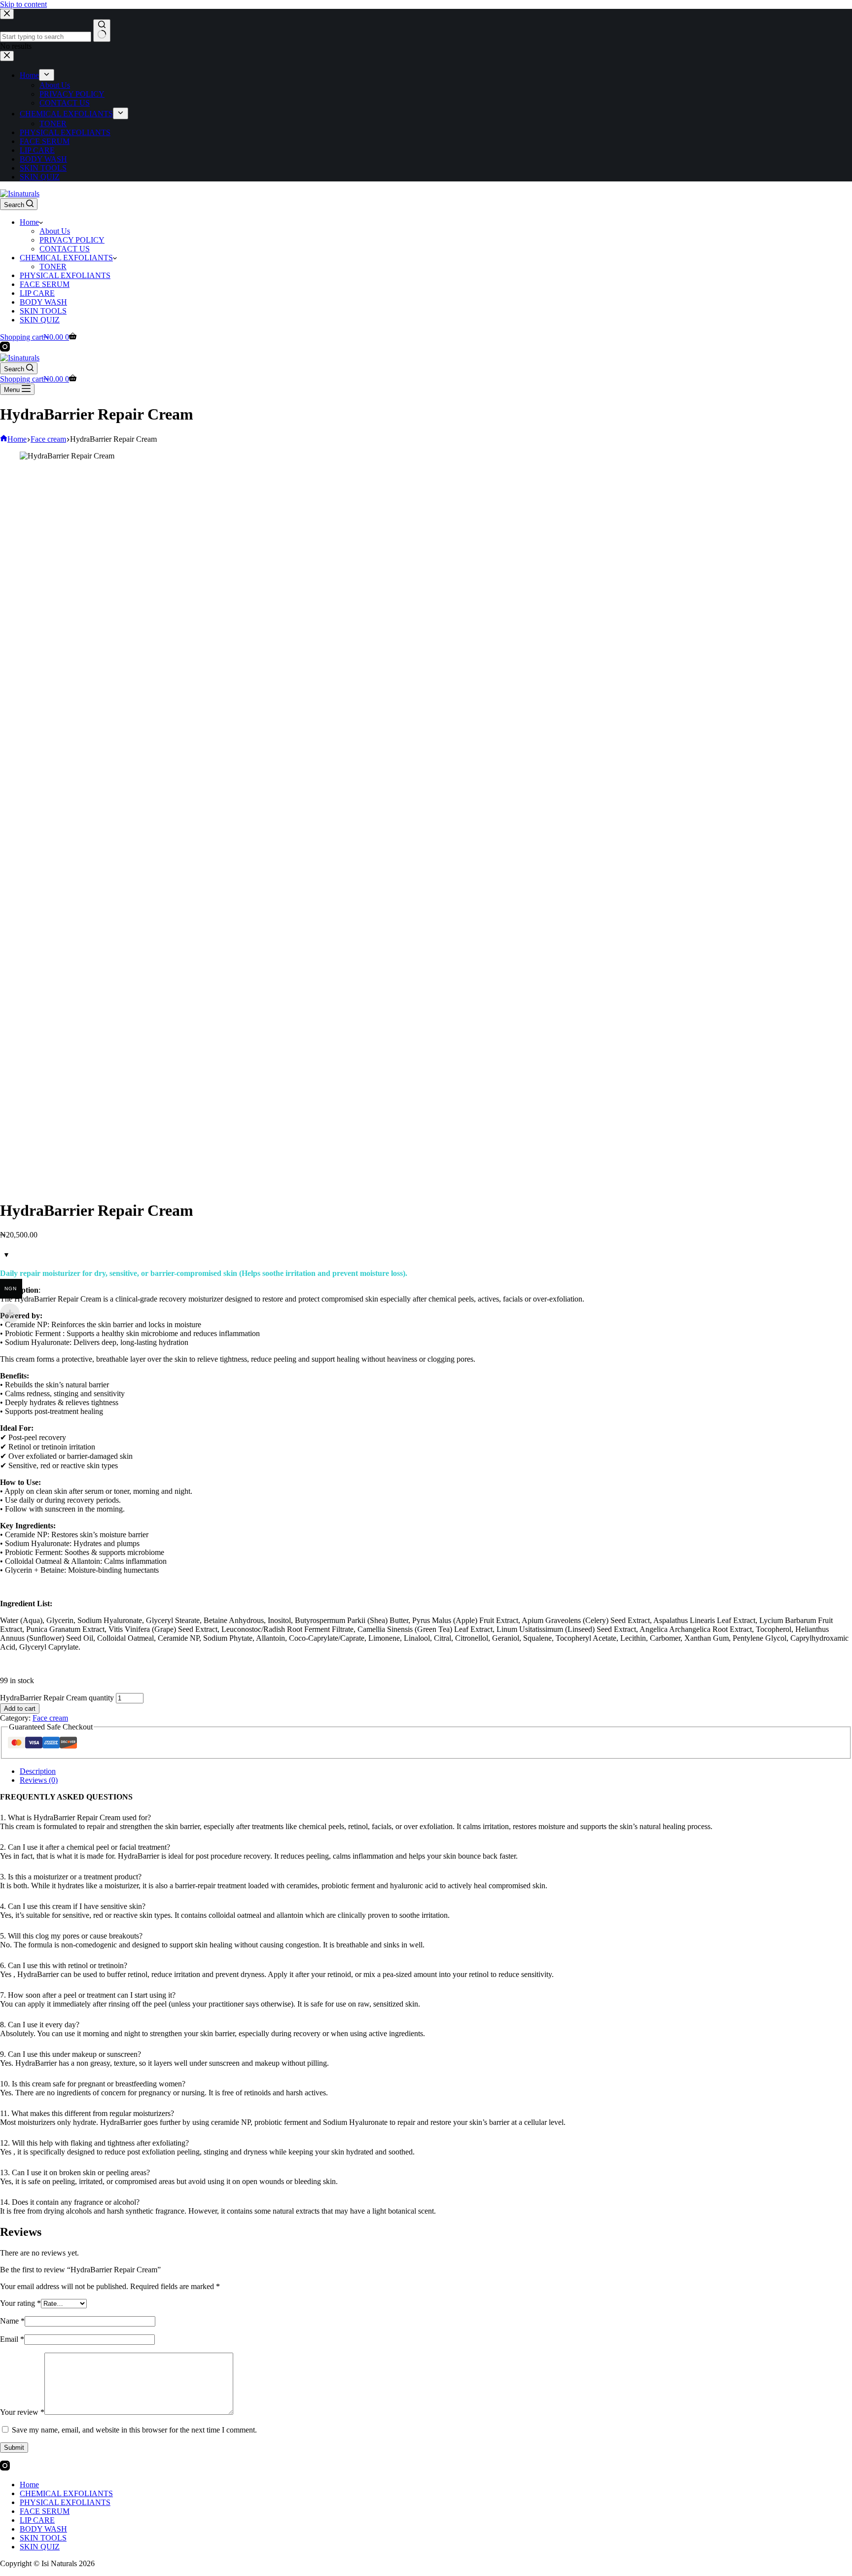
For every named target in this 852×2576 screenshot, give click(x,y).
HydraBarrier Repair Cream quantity (57, 1698)
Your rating (20, 2303)
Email (12, 2339)
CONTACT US (65, 249)
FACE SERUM (45, 284)
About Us (55, 231)
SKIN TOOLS (43, 311)
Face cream (50, 1718)
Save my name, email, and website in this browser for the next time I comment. (134, 2430)
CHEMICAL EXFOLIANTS (66, 258)
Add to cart (20, 1709)
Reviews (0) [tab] (39, 1780)
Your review (22, 2412)
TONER (53, 266)
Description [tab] (38, 1771)
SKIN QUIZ (40, 320)
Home (29, 222)
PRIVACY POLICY (72, 240)
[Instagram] (5, 349)
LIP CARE (37, 293)
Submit (14, 2448)
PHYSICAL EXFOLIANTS (65, 275)
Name (12, 2321)
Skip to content (23, 4)
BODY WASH (43, 302)
